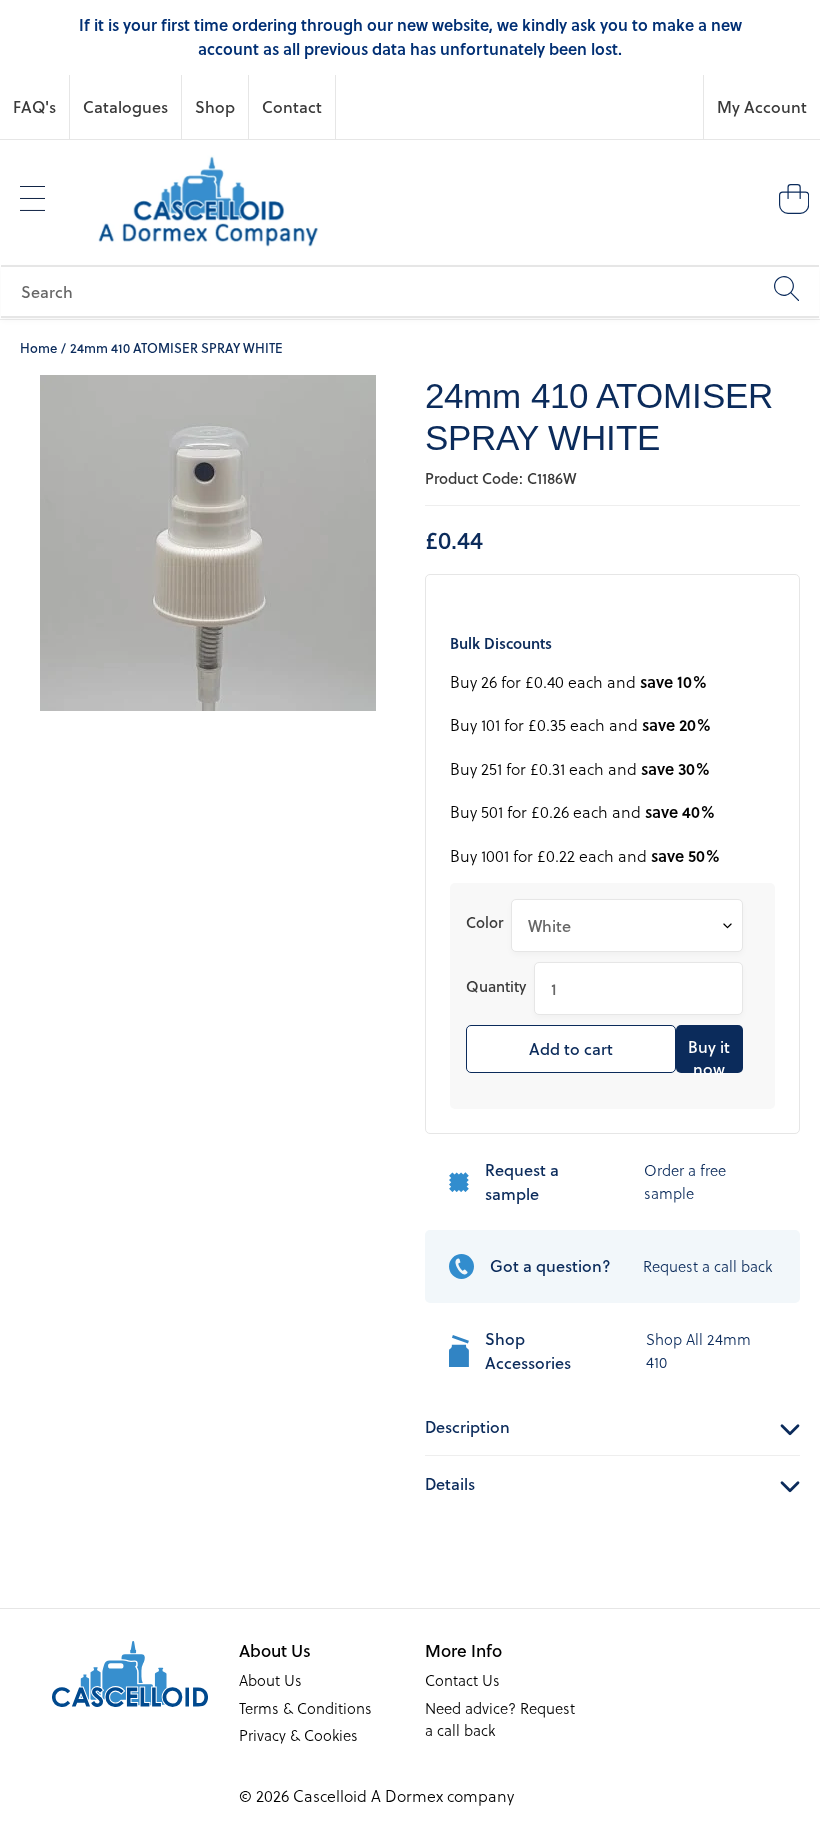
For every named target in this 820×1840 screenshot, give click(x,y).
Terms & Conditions (305, 1708)
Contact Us (462, 1680)
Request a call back (707, 1266)
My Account (762, 106)
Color (484, 922)
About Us (270, 1680)
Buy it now (709, 1054)
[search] (410, 291)
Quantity (496, 986)
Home (38, 347)
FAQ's (34, 106)
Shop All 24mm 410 (698, 1350)
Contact (292, 106)
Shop (215, 106)
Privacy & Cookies (298, 1735)
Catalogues (125, 106)
